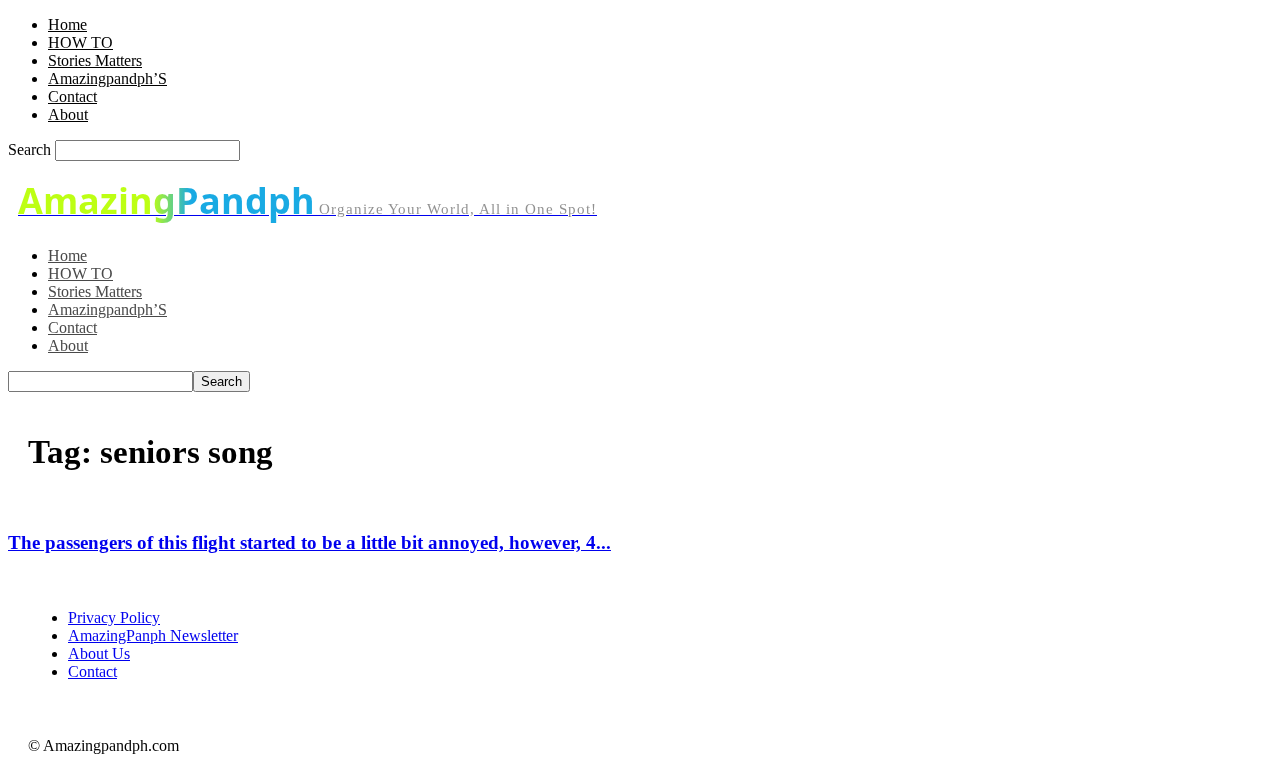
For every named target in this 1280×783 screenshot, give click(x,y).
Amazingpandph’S (107, 78)
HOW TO (80, 42)
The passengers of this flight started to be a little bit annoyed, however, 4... (309, 542)
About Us (99, 653)
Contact (72, 96)
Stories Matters (95, 60)
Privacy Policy (114, 617)
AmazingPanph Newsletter (153, 635)
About (68, 114)
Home (67, 24)
